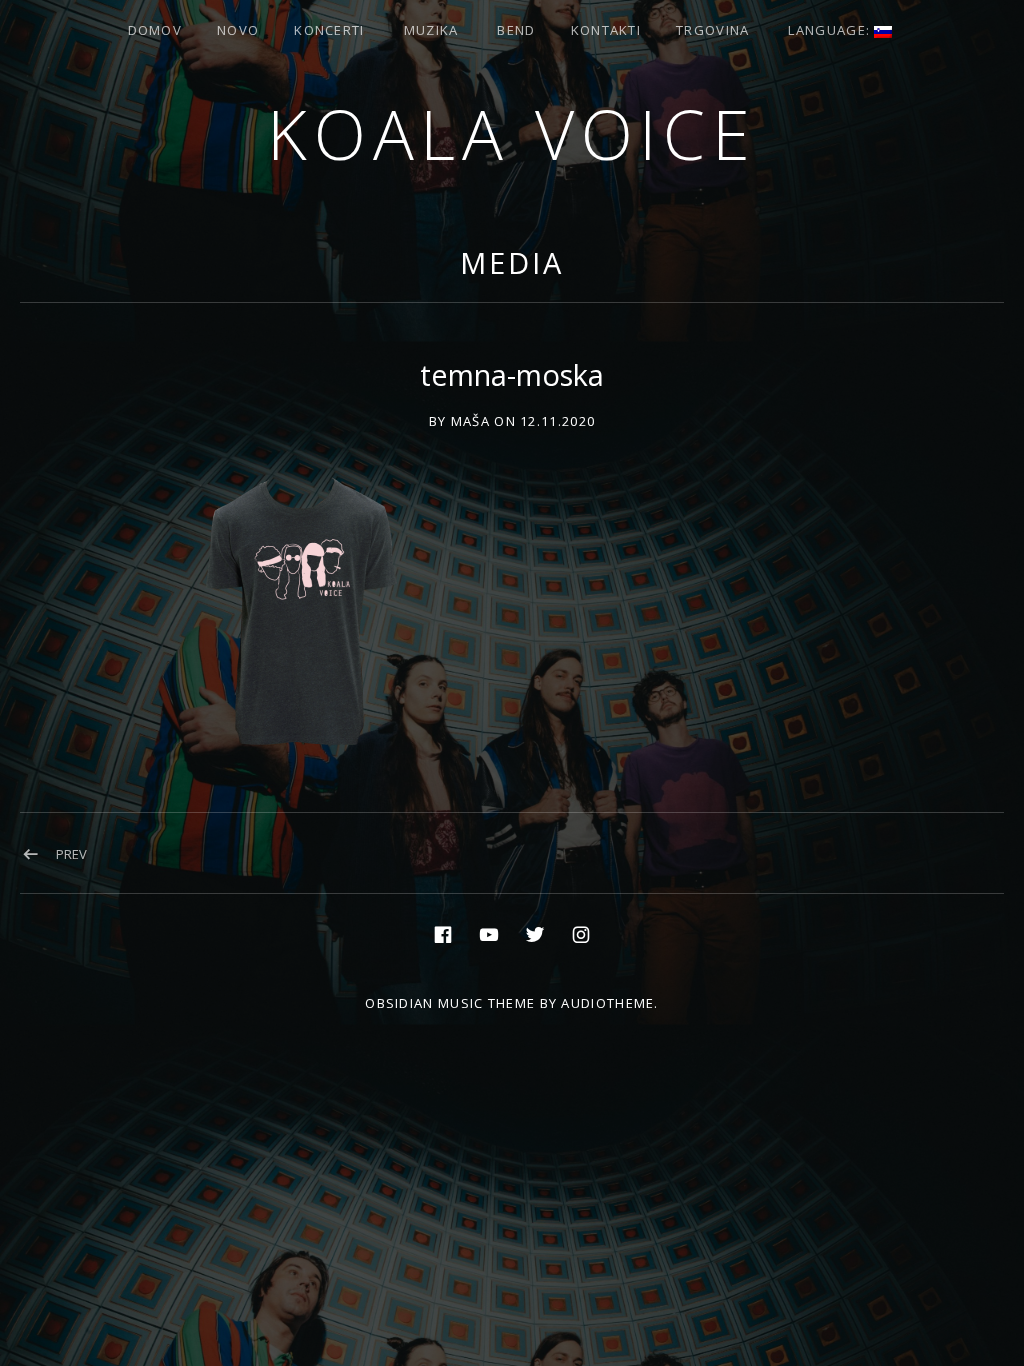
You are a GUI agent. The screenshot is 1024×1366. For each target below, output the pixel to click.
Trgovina (712, 30)
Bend (516, 30)
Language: (831, 30)
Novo (238, 30)
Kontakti (606, 30)
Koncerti (329, 30)
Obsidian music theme (450, 1003)
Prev (71, 854)
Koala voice (512, 133)
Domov (155, 30)
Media (512, 262)
